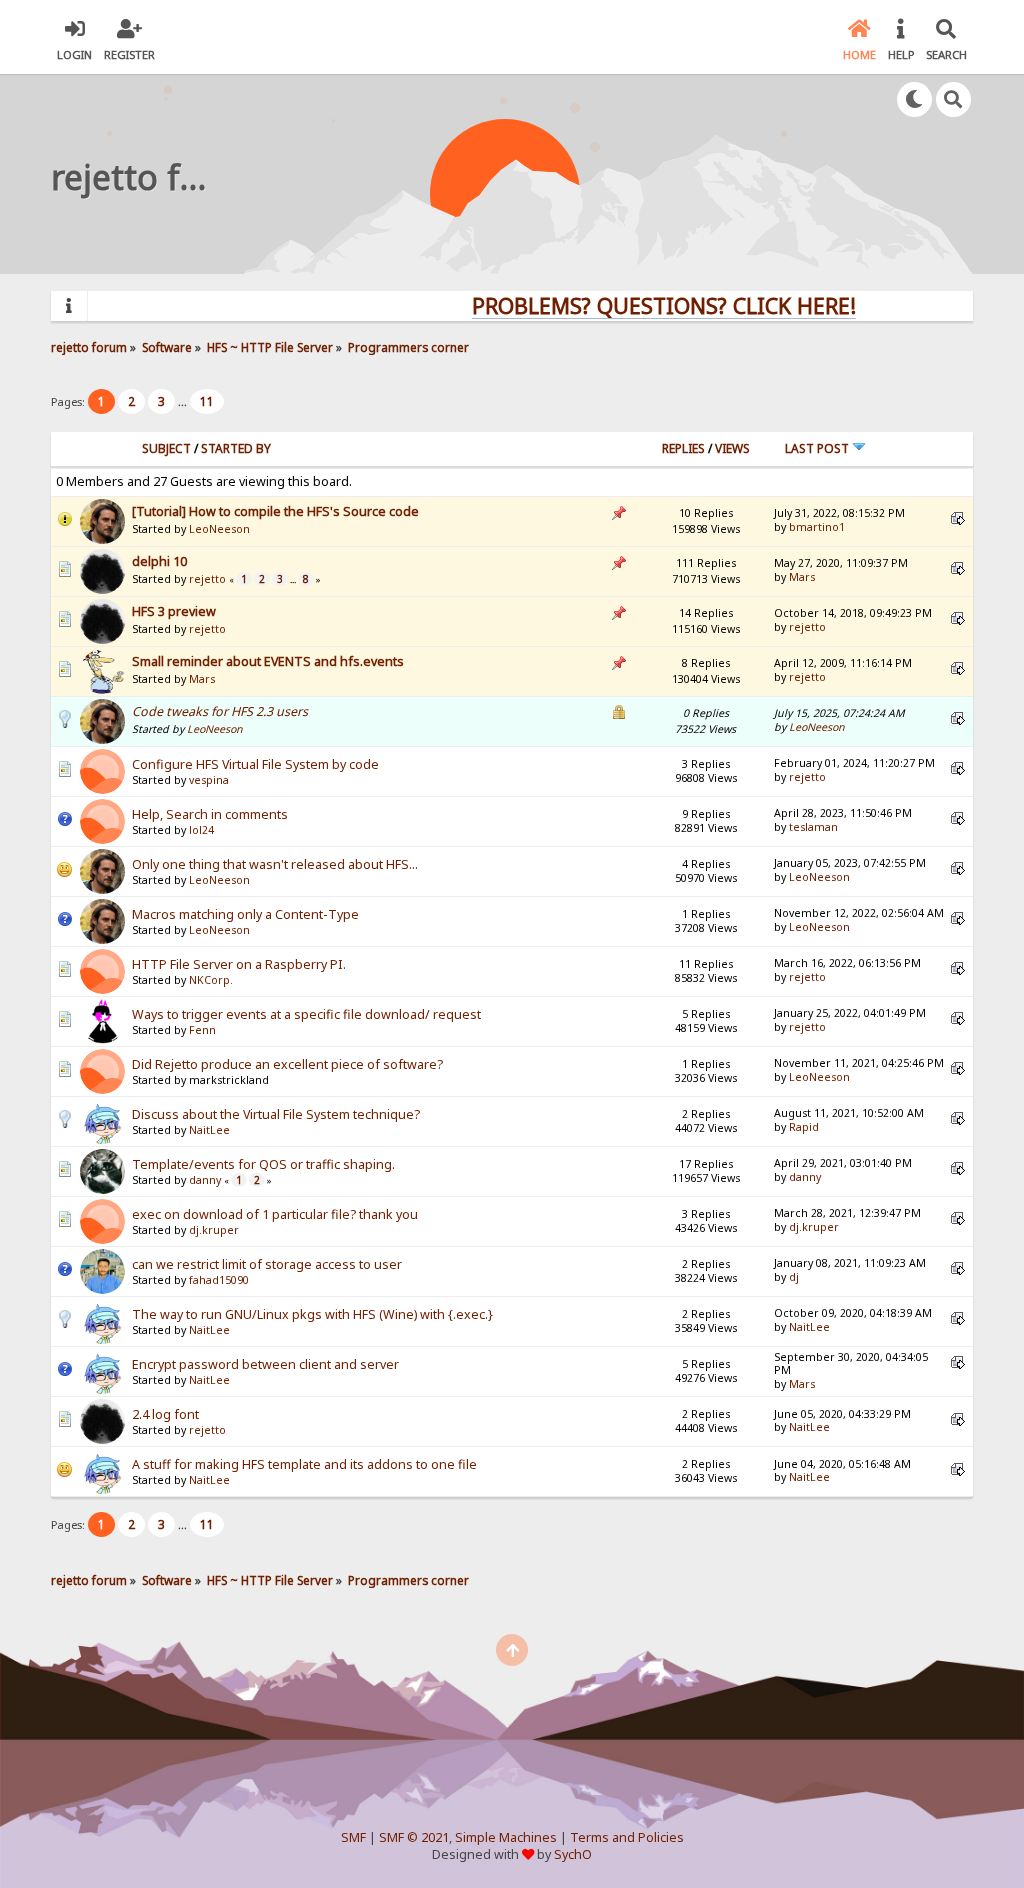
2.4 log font (165, 1414)
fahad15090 (219, 1280)
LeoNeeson (219, 529)
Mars (802, 577)
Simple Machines (506, 1837)
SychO (573, 1854)
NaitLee (209, 1130)
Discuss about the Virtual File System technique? (276, 1114)
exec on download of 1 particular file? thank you (275, 1214)
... (184, 401)
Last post (818, 448)
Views (732, 448)
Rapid (804, 1127)
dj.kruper (214, 1230)
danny (205, 1180)
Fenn (202, 1030)
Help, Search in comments (210, 814)
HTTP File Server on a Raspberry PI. (239, 964)
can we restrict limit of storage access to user (267, 1264)
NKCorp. (211, 980)
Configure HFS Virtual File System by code (255, 764)
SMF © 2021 (414, 1837)
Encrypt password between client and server (265, 1364)
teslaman (813, 827)
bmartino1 (817, 527)
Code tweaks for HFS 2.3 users (220, 711)
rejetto (207, 579)
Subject (166, 448)
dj (794, 1277)
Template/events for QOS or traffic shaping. (263, 1164)
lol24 (201, 830)
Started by (236, 448)
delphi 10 (159, 561)
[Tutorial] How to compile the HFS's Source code (275, 511)
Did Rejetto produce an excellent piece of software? (287, 1064)
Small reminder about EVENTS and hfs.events (268, 661)
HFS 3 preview (174, 611)
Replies (683, 448)
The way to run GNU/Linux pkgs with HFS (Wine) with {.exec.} (312, 1314)
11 (207, 401)
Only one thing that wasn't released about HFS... (275, 864)
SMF (353, 1837)
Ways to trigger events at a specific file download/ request (306, 1014)
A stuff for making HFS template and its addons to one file (304, 1464)
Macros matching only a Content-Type (245, 914)
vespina (209, 780)
